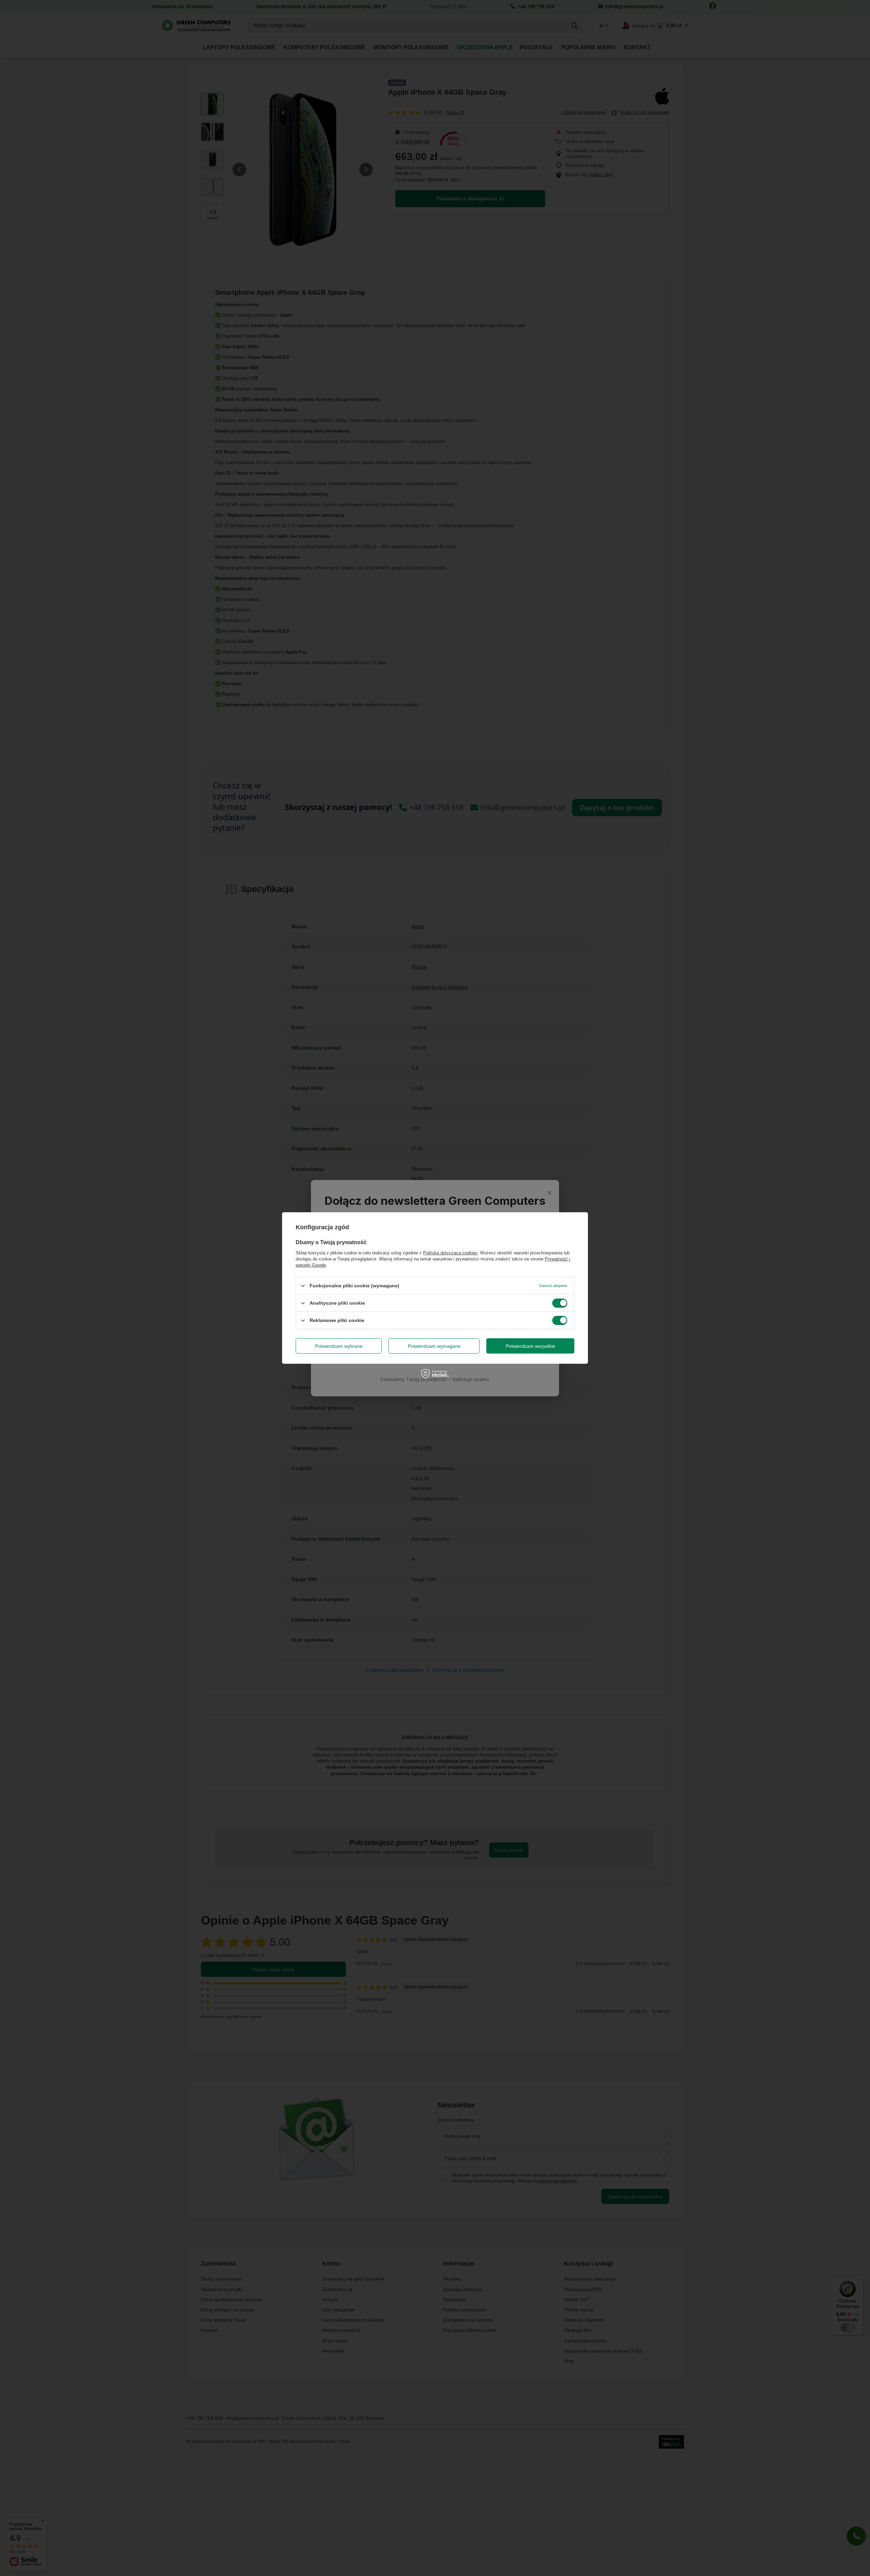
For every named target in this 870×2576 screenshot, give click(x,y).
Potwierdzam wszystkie (530, 1346)
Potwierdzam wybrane (339, 1346)
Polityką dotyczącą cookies (450, 1253)
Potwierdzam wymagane (434, 1346)
